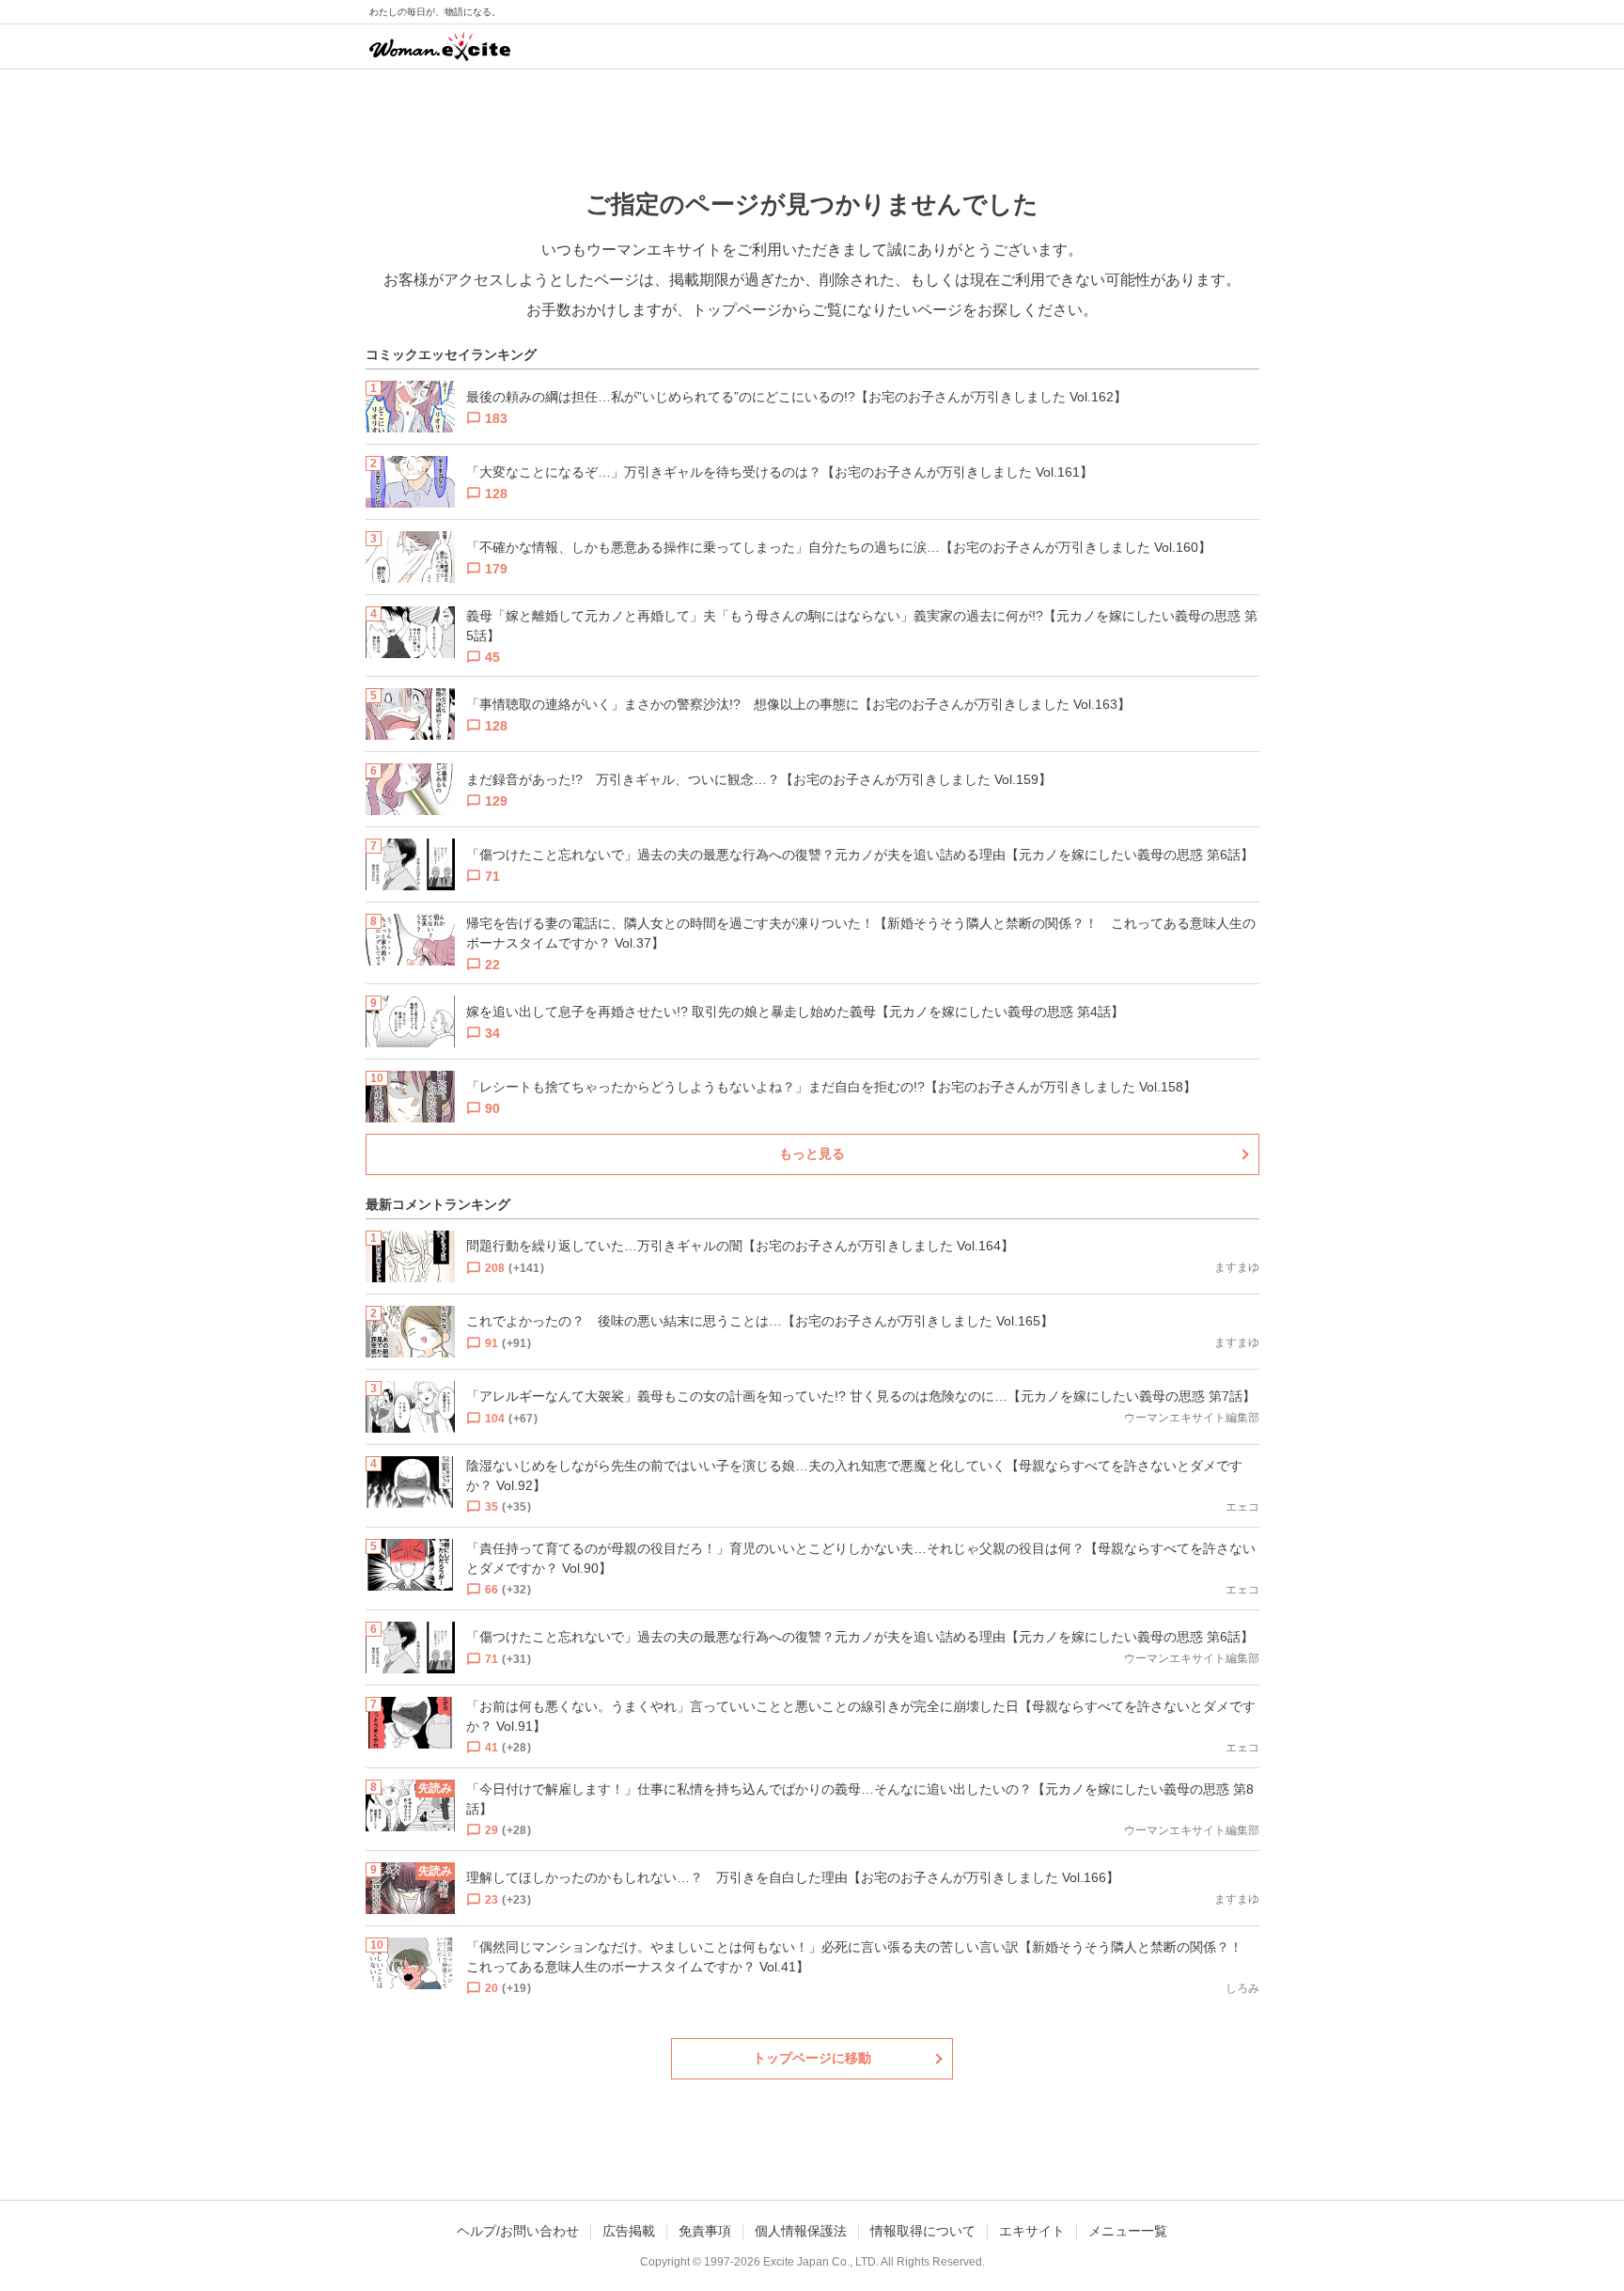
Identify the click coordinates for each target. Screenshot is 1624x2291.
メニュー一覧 (1128, 2231)
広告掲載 (629, 2231)
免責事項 (705, 2231)
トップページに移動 (812, 2058)
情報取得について (923, 2231)
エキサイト (1032, 2231)
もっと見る (812, 1153)
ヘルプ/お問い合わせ (518, 2231)
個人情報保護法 (801, 2231)
